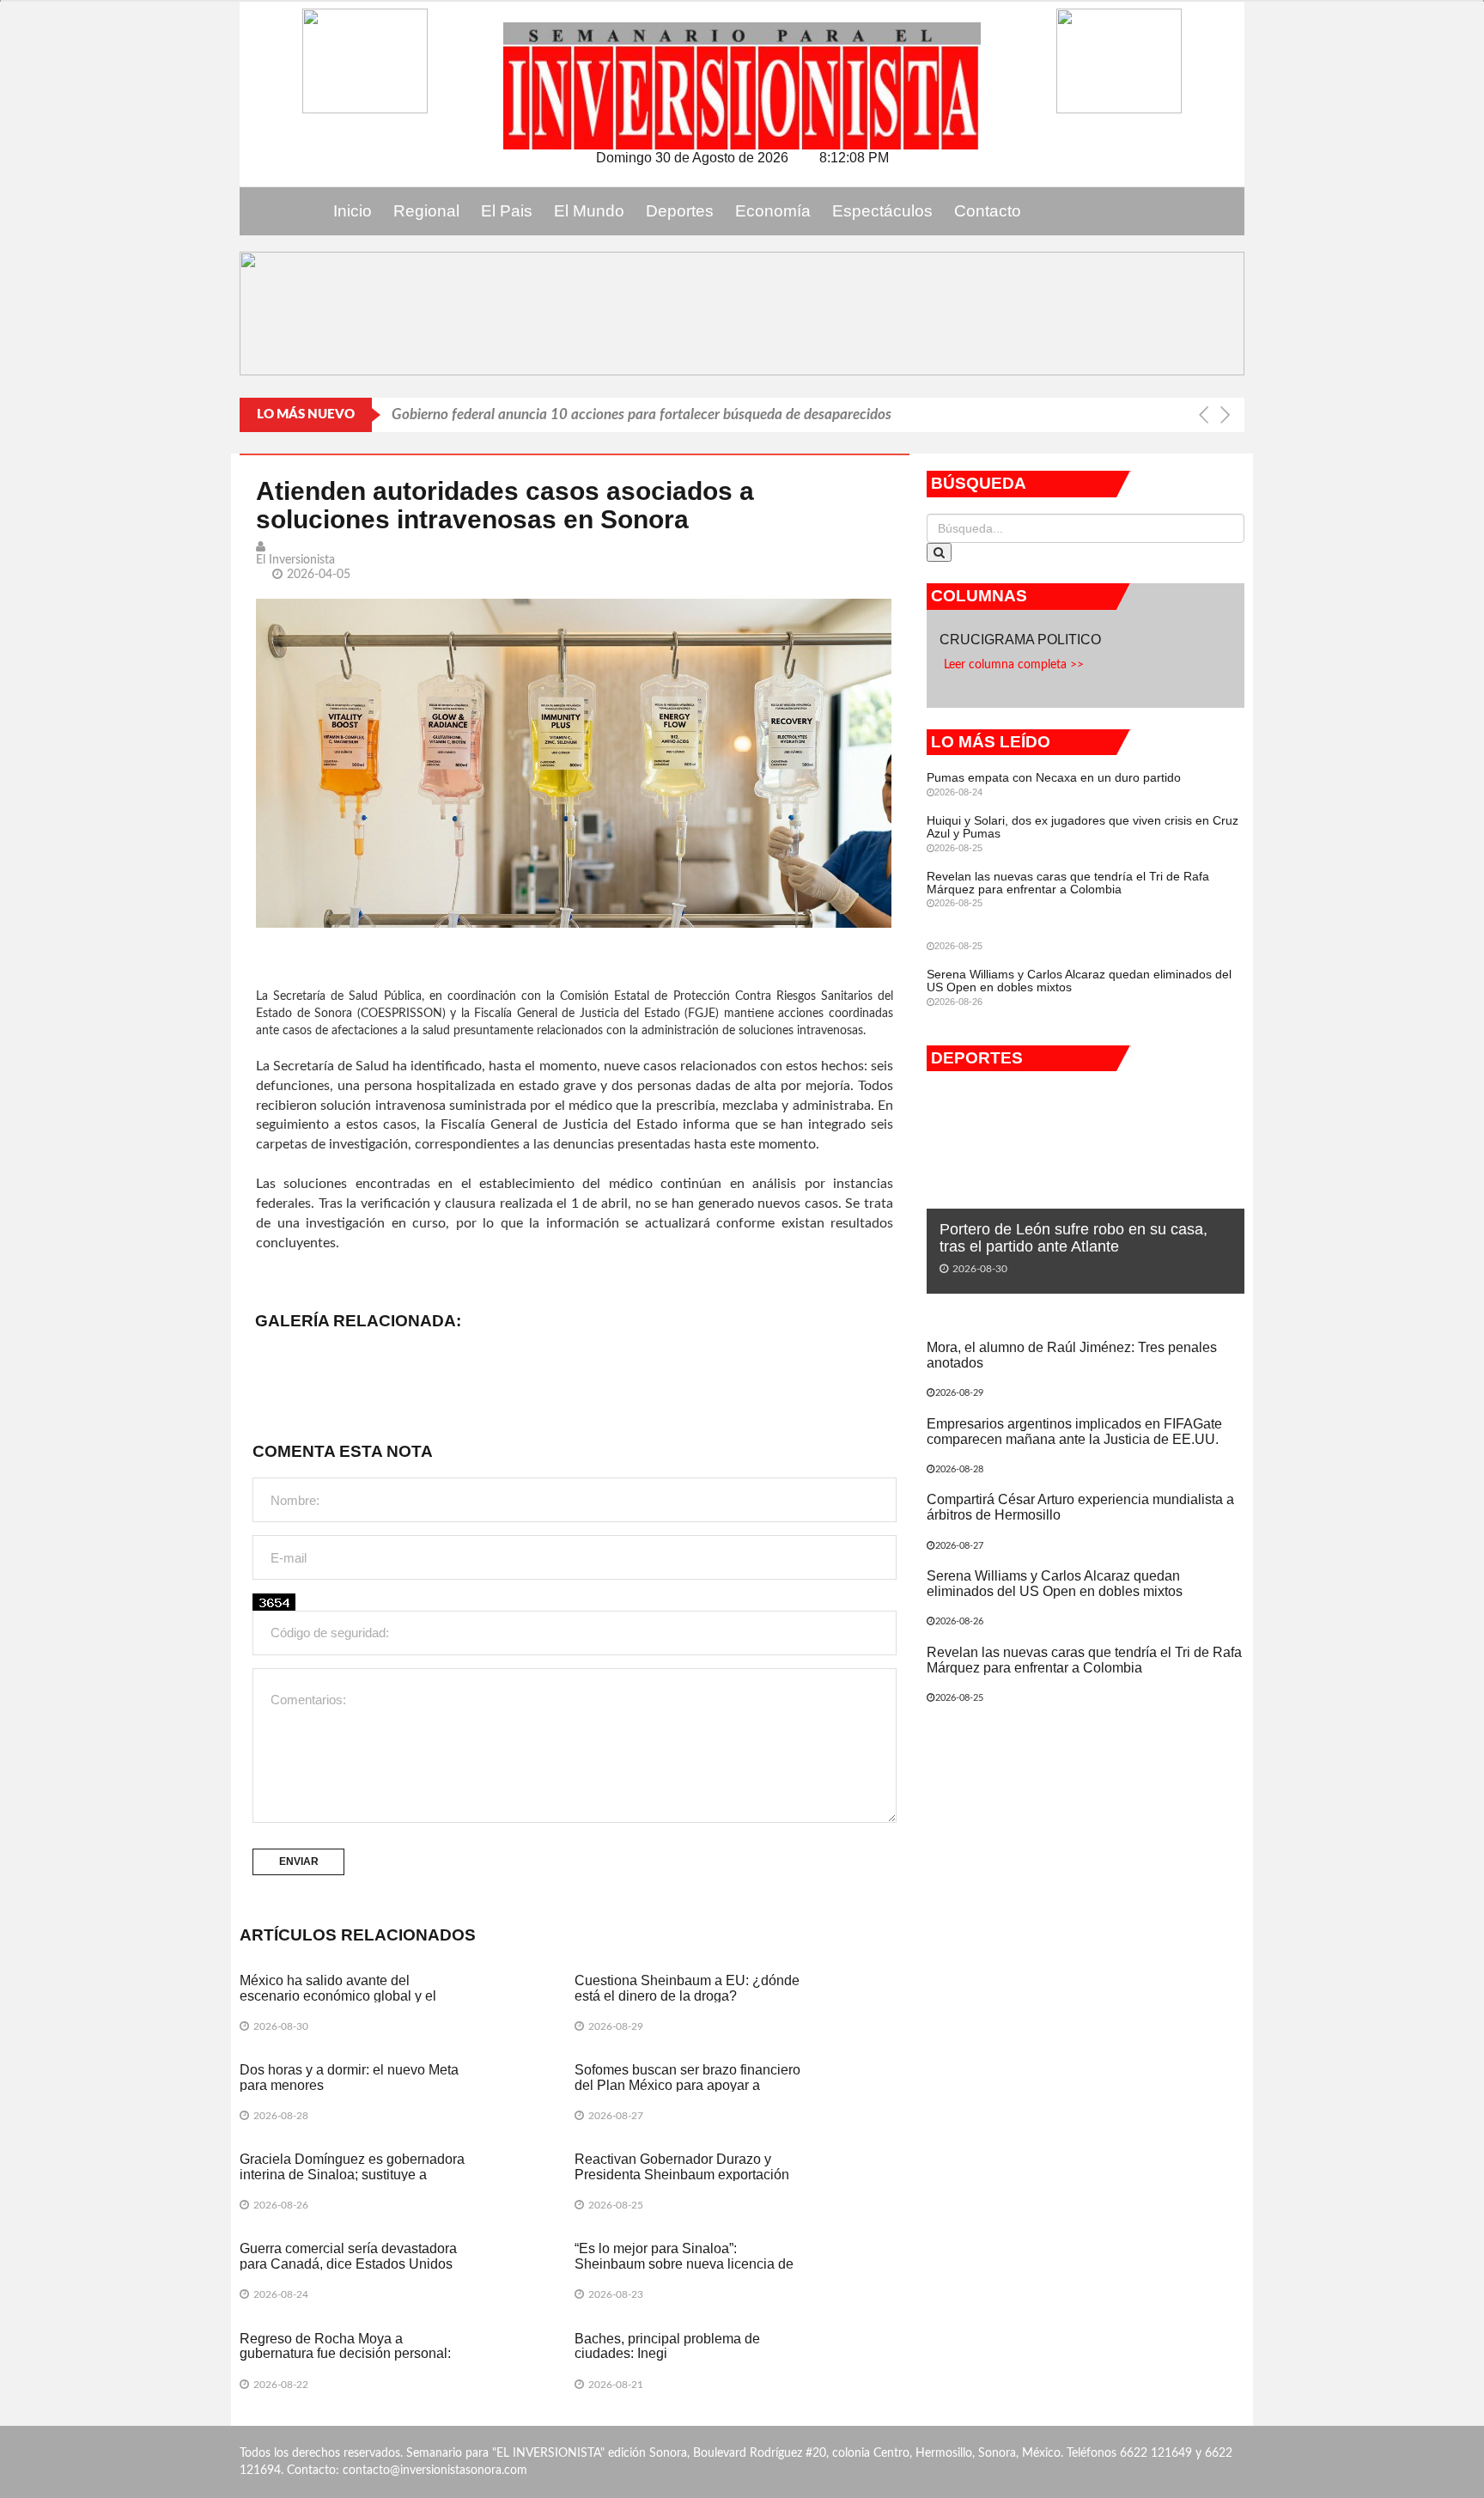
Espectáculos (882, 211)
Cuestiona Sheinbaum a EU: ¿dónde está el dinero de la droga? (687, 1988)
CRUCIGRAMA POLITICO (1022, 640)
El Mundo (589, 211)
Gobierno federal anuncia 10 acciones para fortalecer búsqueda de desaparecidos (642, 414)
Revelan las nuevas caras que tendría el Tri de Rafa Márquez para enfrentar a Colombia (1068, 883)
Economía (773, 211)
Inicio (353, 211)
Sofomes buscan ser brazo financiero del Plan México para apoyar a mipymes (687, 2085)
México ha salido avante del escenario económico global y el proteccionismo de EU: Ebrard (338, 1995)
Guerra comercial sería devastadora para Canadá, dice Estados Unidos (348, 2256)
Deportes (680, 211)
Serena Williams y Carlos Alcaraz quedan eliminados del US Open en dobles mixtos (1079, 981)
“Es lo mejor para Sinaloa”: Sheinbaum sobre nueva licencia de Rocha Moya (684, 2263)
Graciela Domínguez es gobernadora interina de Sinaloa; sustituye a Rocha (352, 2174)
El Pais (507, 211)
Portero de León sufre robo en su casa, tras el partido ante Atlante (1073, 1238)
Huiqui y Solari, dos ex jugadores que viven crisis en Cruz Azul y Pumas (1083, 827)
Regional (426, 211)
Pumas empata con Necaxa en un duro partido (1054, 777)
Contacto (988, 211)
